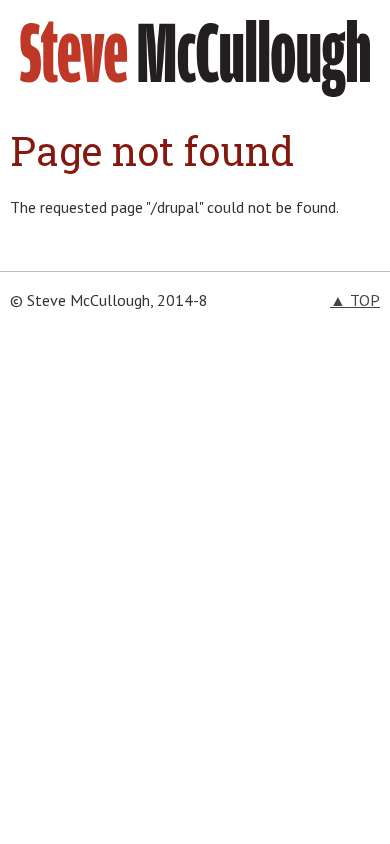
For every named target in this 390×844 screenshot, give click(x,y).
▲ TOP (355, 300)
